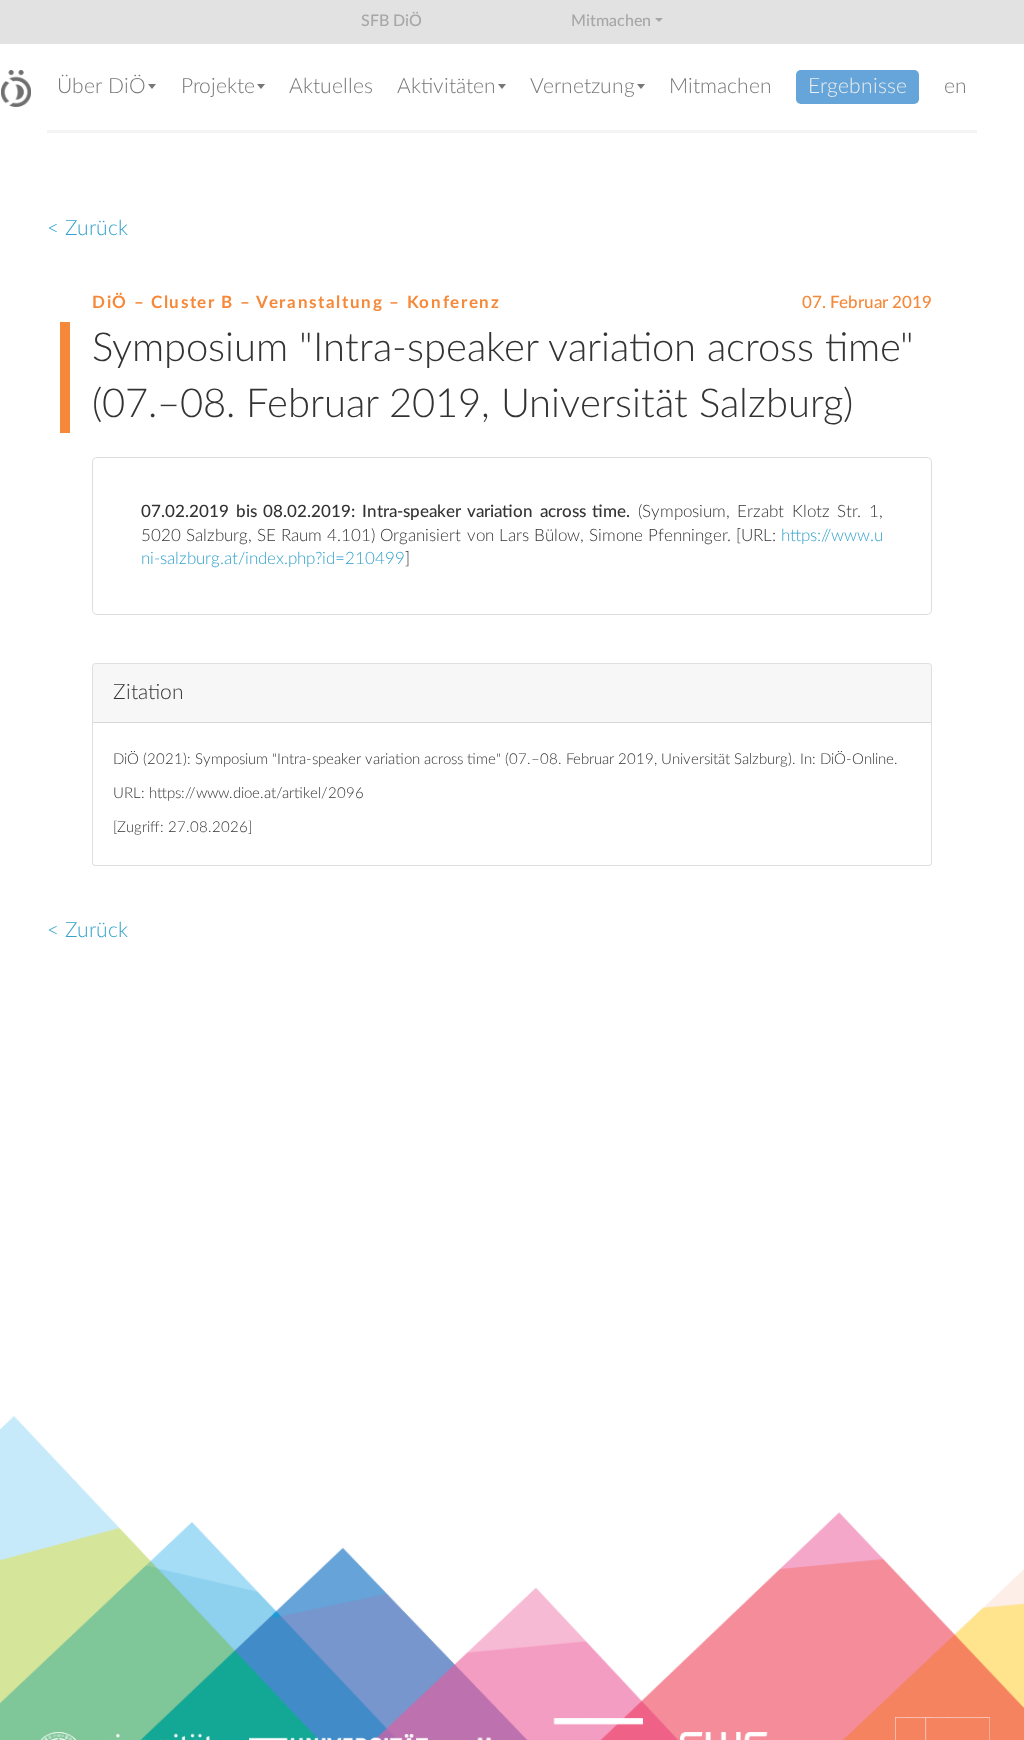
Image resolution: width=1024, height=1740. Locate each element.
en (955, 86)
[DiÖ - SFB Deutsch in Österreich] (16, 88)
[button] (108, 88)
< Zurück (87, 228)
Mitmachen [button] (611, 21)
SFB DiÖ (391, 21)
